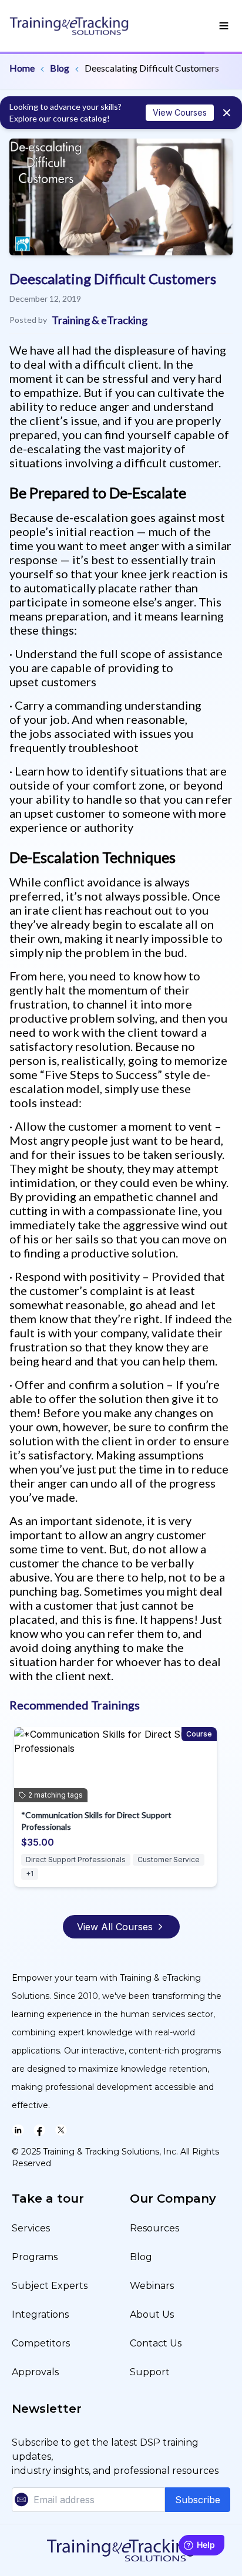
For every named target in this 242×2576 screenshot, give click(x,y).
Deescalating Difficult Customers (152, 68)
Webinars (152, 2286)
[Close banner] (227, 113)
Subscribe (198, 2500)
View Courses (180, 112)
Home (22, 68)
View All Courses (115, 1927)
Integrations (40, 2314)
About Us (152, 2314)
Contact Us (156, 2343)
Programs (35, 2257)
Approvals (35, 2372)
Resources (154, 2228)
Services (31, 2228)
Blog (60, 68)
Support (150, 2372)
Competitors (41, 2343)
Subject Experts (50, 2286)
